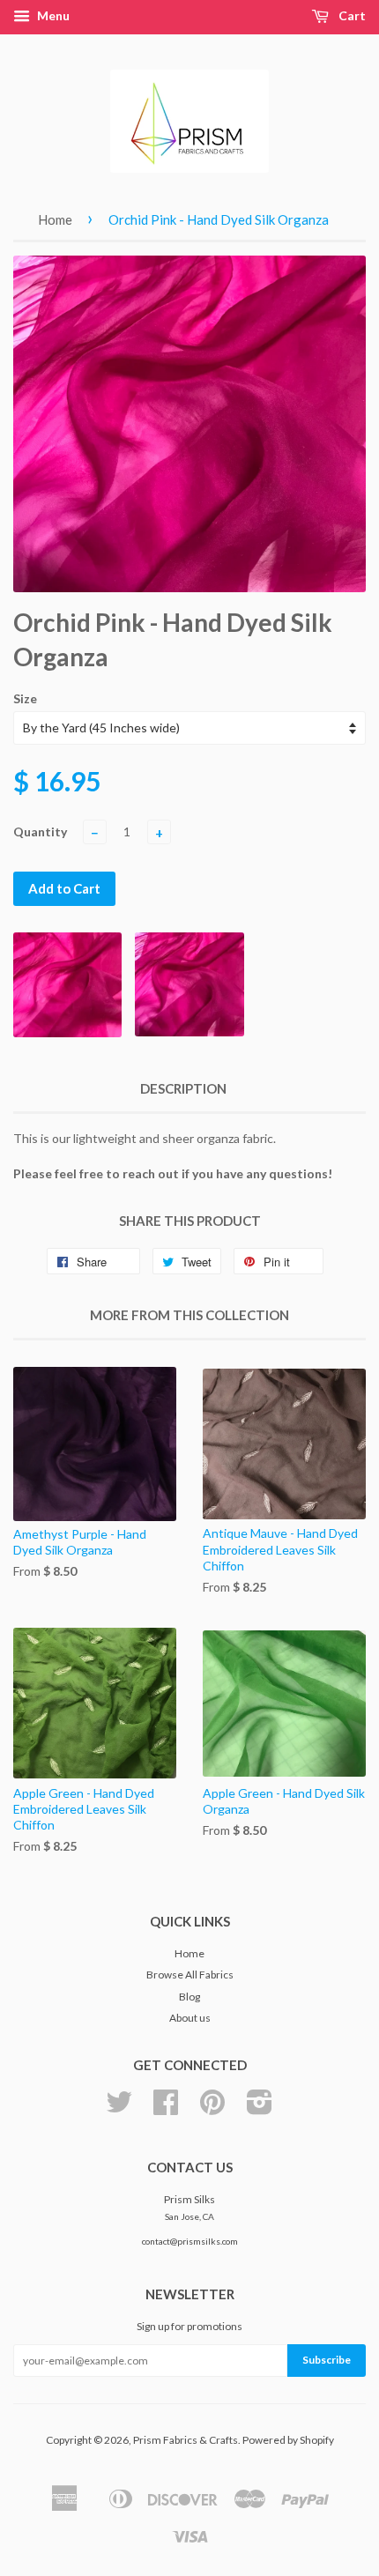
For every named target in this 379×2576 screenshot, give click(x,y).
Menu (52, 15)
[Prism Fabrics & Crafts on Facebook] (166, 2108)
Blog (189, 1997)
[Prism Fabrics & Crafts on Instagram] (260, 2108)
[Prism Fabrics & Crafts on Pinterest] (212, 2108)
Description (183, 1088)
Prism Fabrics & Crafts (186, 2440)
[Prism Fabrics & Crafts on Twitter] (119, 2108)
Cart (351, 15)
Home (55, 219)
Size (25, 698)
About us (190, 2018)
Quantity (40, 831)
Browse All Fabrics (190, 1975)
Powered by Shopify (288, 2440)
